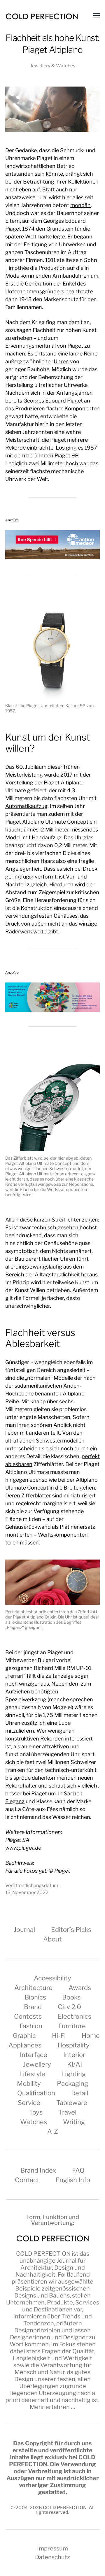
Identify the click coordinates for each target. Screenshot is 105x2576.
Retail (80, 2093)
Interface (34, 2055)
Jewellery (37, 2064)
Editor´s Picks (71, 1930)
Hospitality (73, 2045)
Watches (34, 2122)
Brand (33, 2007)
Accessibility (52, 1978)
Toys (36, 2112)
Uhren (61, 361)
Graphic (24, 2036)
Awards (80, 1988)
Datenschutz (52, 2557)
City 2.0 (69, 2007)
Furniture (72, 2026)
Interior (74, 2055)
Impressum (52, 2548)
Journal (24, 1930)
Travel (68, 2112)
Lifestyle (32, 2074)
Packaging (72, 2083)
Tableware (72, 2103)
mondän (80, 205)
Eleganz (15, 1801)
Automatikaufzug (26, 806)
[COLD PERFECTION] (42, 16)
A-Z (53, 2131)
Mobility (29, 2083)
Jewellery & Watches (53, 66)
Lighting (73, 2074)
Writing (74, 2122)
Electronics (75, 2016)
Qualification (36, 2093)
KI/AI (75, 2064)
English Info (73, 2180)
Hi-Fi (59, 2036)
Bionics (35, 1997)
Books (71, 1997)
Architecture (33, 1988)
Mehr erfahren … (52, 2407)
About (52, 1939)
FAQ (78, 2170)
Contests (28, 2016)
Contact (27, 2180)
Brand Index (38, 2170)
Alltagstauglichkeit (57, 1274)
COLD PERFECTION (43, 2254)
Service (29, 2103)
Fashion (31, 2026)
